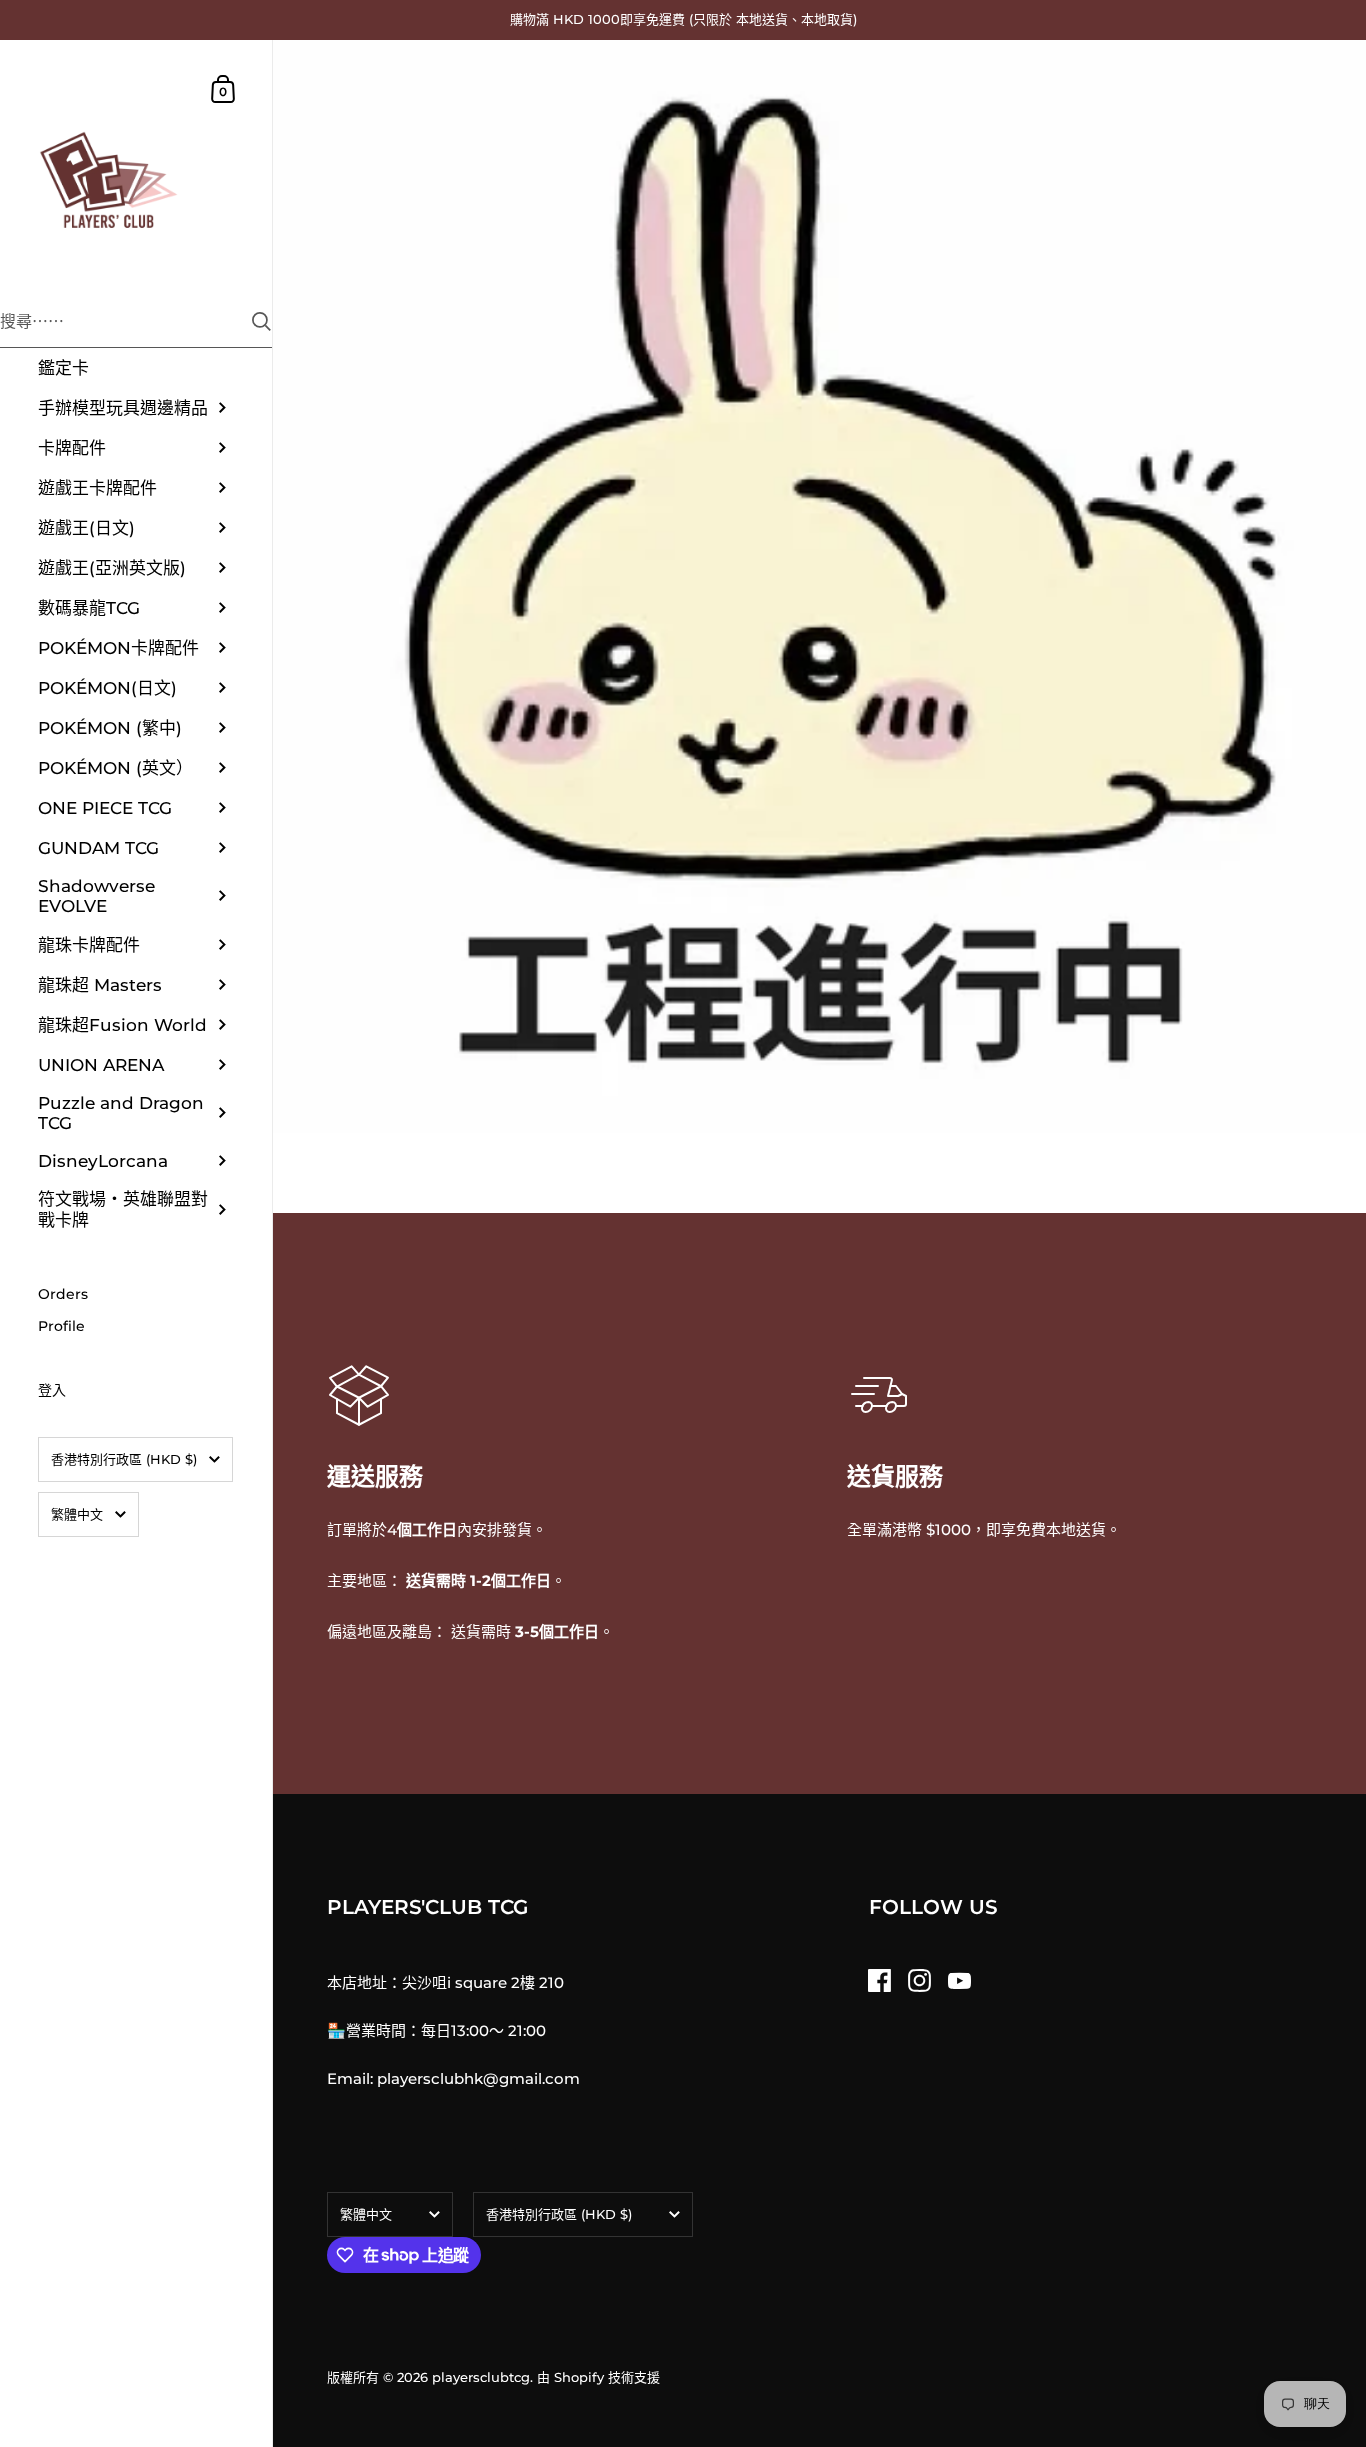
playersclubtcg (481, 2377)
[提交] (261, 321)
